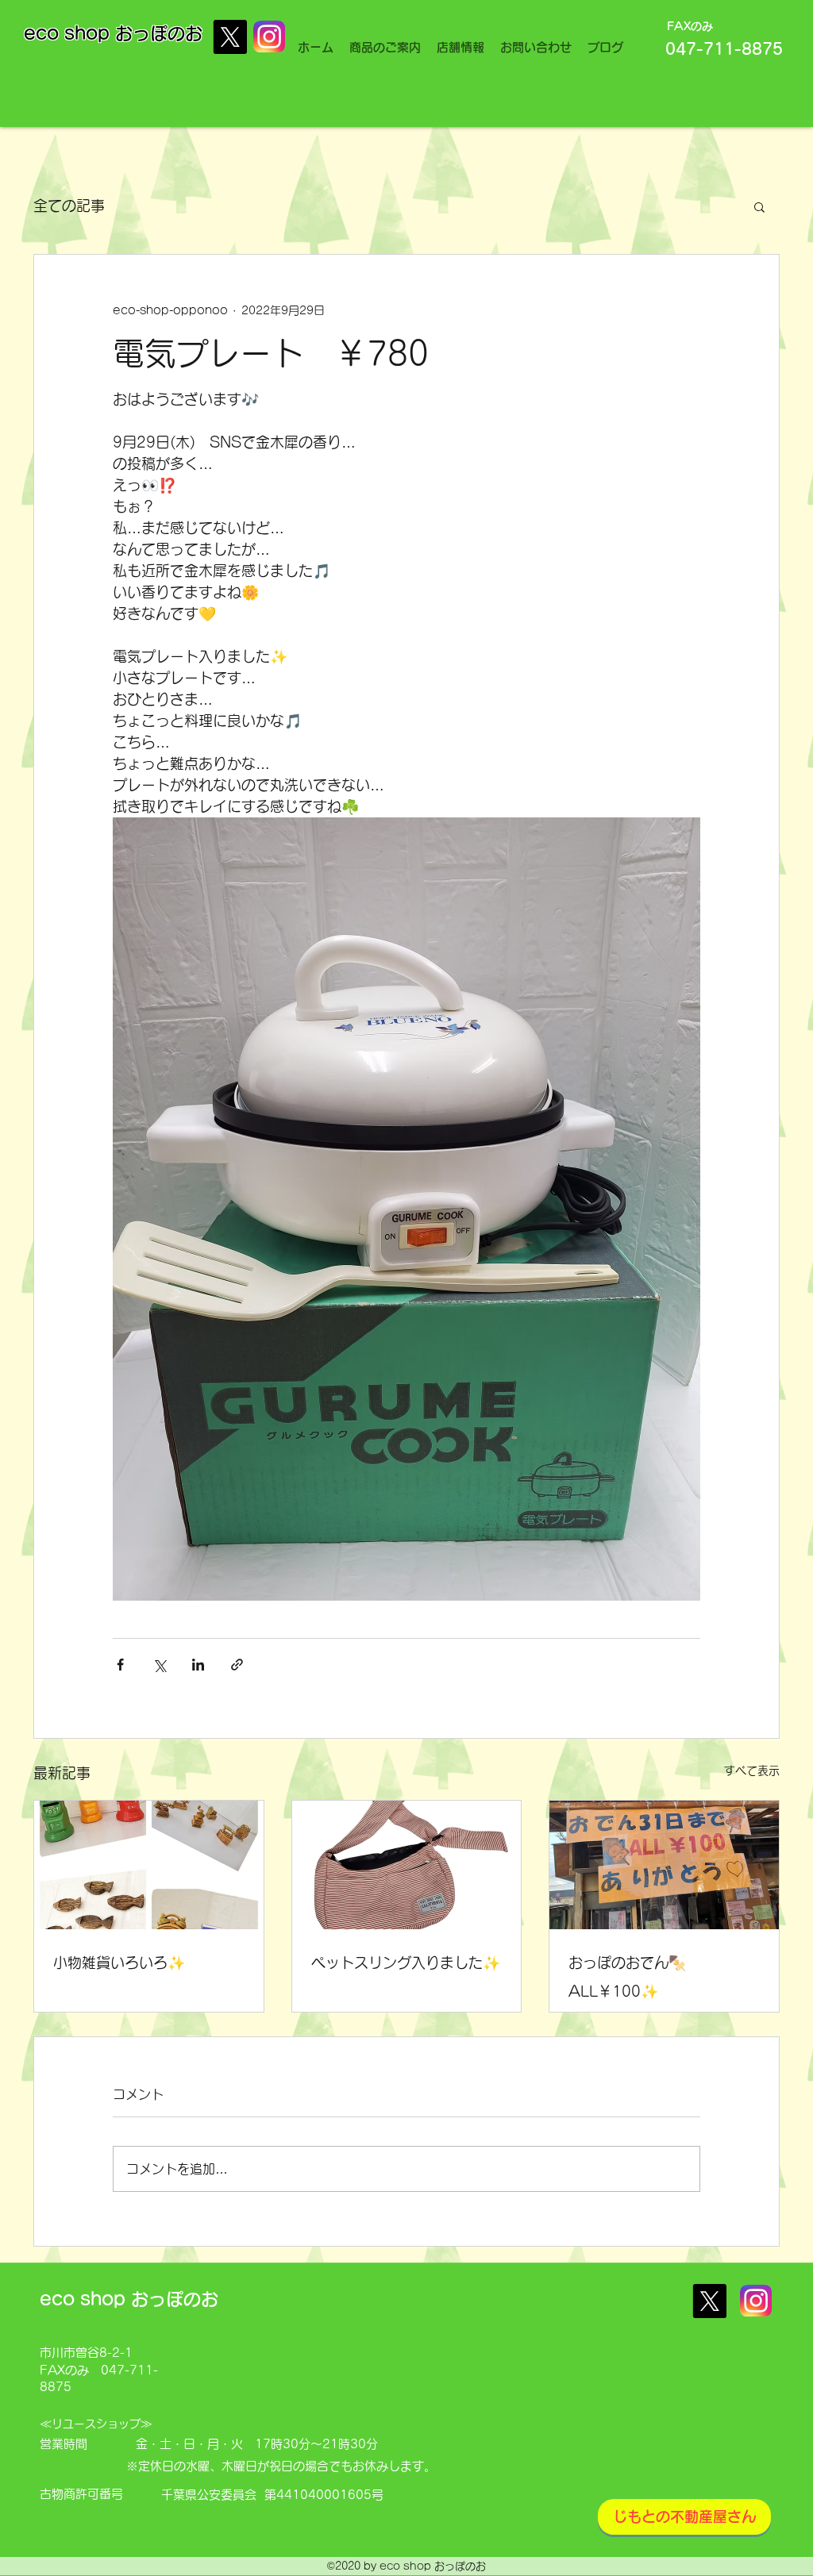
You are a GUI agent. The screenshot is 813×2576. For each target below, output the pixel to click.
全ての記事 (69, 206)
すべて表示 (752, 1771)
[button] (759, 206)
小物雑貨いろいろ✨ (119, 1963)
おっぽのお (159, 33)
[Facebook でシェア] (120, 1665)
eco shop (69, 33)
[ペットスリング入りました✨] (407, 1865)
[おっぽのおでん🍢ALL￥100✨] (664, 1865)
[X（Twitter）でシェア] (159, 1665)
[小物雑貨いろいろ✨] (149, 1865)
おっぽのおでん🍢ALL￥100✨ (627, 1977)
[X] (230, 37)
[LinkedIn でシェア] (198, 1665)
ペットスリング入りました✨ (406, 1963)
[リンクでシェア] (237, 1665)
